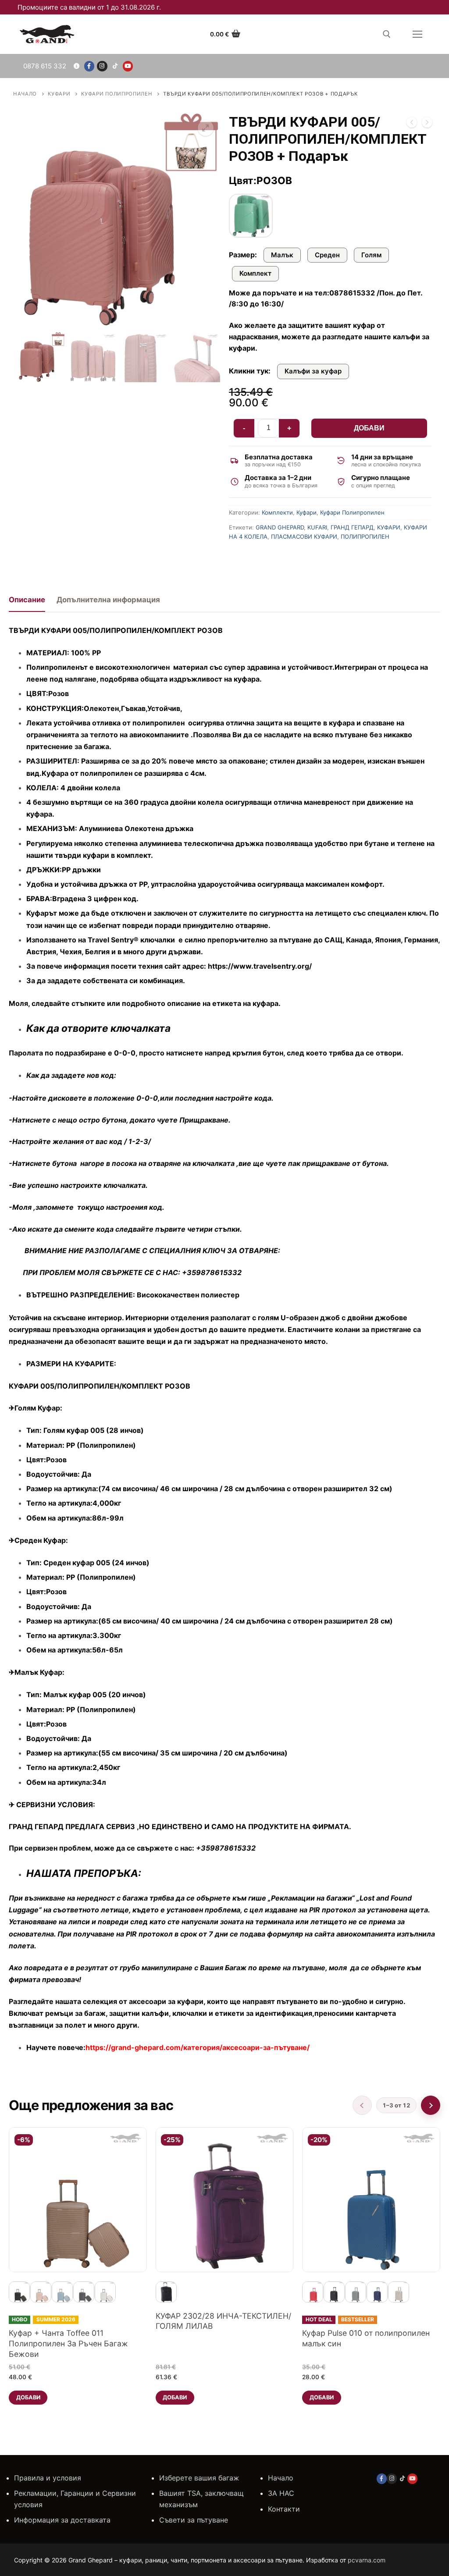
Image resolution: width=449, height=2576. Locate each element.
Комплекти (277, 512)
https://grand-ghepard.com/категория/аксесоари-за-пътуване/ (198, 2047)
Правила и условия (48, 2478)
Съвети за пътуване (194, 2520)
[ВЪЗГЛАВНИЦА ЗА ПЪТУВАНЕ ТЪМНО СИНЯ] (412, 124)
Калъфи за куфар (313, 371)
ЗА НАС (281, 2493)
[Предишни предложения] (362, 2105)
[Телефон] (43, 66)
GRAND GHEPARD (280, 527)
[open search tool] (387, 34)
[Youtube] (128, 66)
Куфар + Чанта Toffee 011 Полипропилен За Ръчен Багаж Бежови (68, 2343)
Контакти (284, 2509)
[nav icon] (417, 34)
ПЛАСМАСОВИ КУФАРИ (304, 537)
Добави (369, 428)
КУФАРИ (389, 527)
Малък (282, 255)
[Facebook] (89, 66)
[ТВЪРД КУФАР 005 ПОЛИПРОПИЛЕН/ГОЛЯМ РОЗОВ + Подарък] (427, 124)
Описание (27, 600)
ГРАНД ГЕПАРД (352, 527)
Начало (25, 94)
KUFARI (317, 527)
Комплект (255, 273)
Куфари (59, 94)
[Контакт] (76, 66)
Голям (371, 255)
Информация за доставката (62, 2520)
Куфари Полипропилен (117, 94)
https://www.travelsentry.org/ (260, 966)
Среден (327, 255)
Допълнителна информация (108, 600)
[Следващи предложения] (431, 2105)
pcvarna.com (367, 2560)
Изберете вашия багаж (199, 2478)
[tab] (27, 603)
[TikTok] (115, 66)
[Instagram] (102, 66)
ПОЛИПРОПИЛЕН (365, 537)
